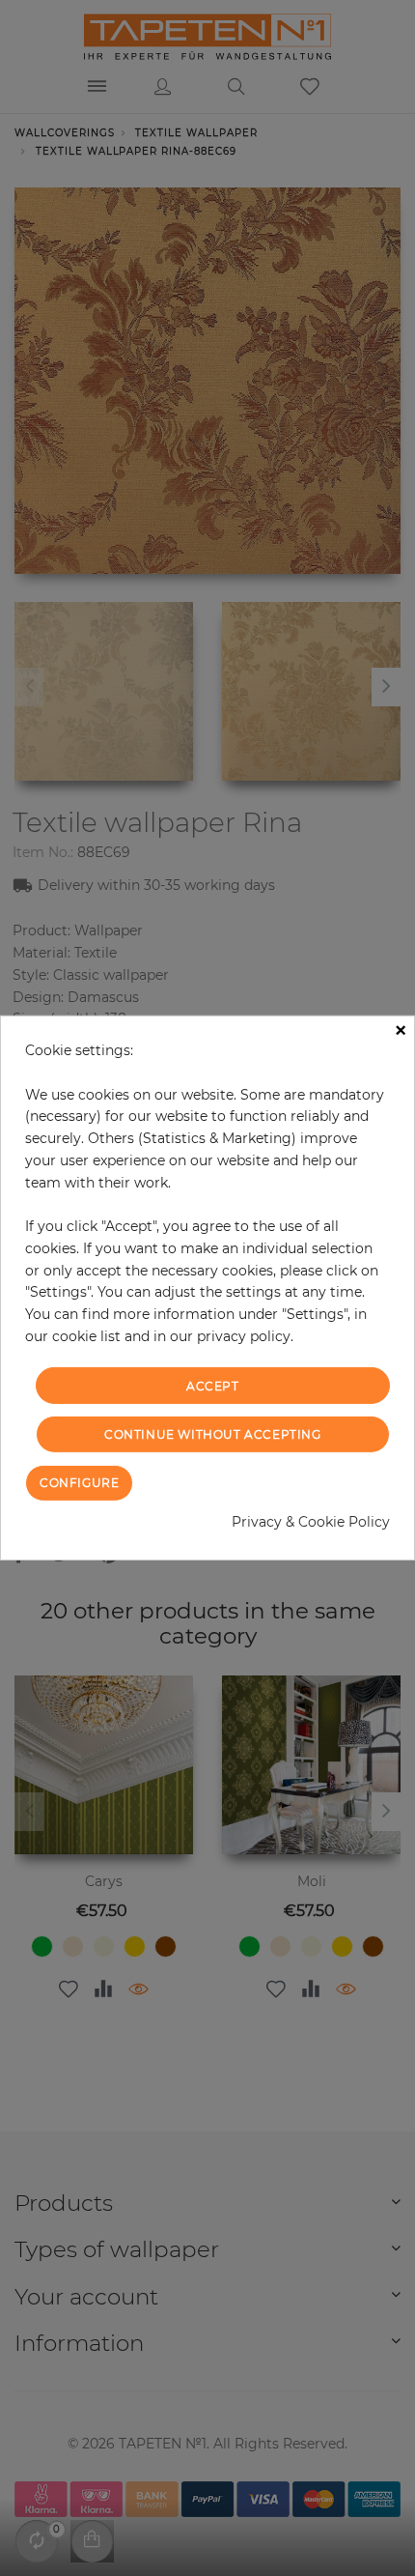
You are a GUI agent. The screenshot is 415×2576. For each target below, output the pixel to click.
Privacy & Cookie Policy (311, 1522)
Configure (79, 1483)
